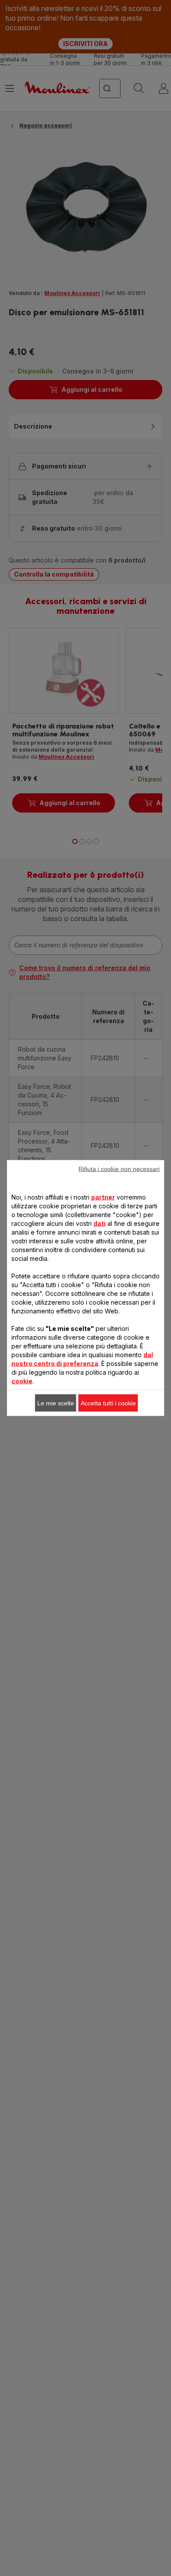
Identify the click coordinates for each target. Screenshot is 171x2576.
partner (103, 1197)
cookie (22, 1381)
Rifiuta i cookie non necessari (119, 1169)
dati (100, 1223)
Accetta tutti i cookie (108, 1403)
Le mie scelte (56, 1403)
